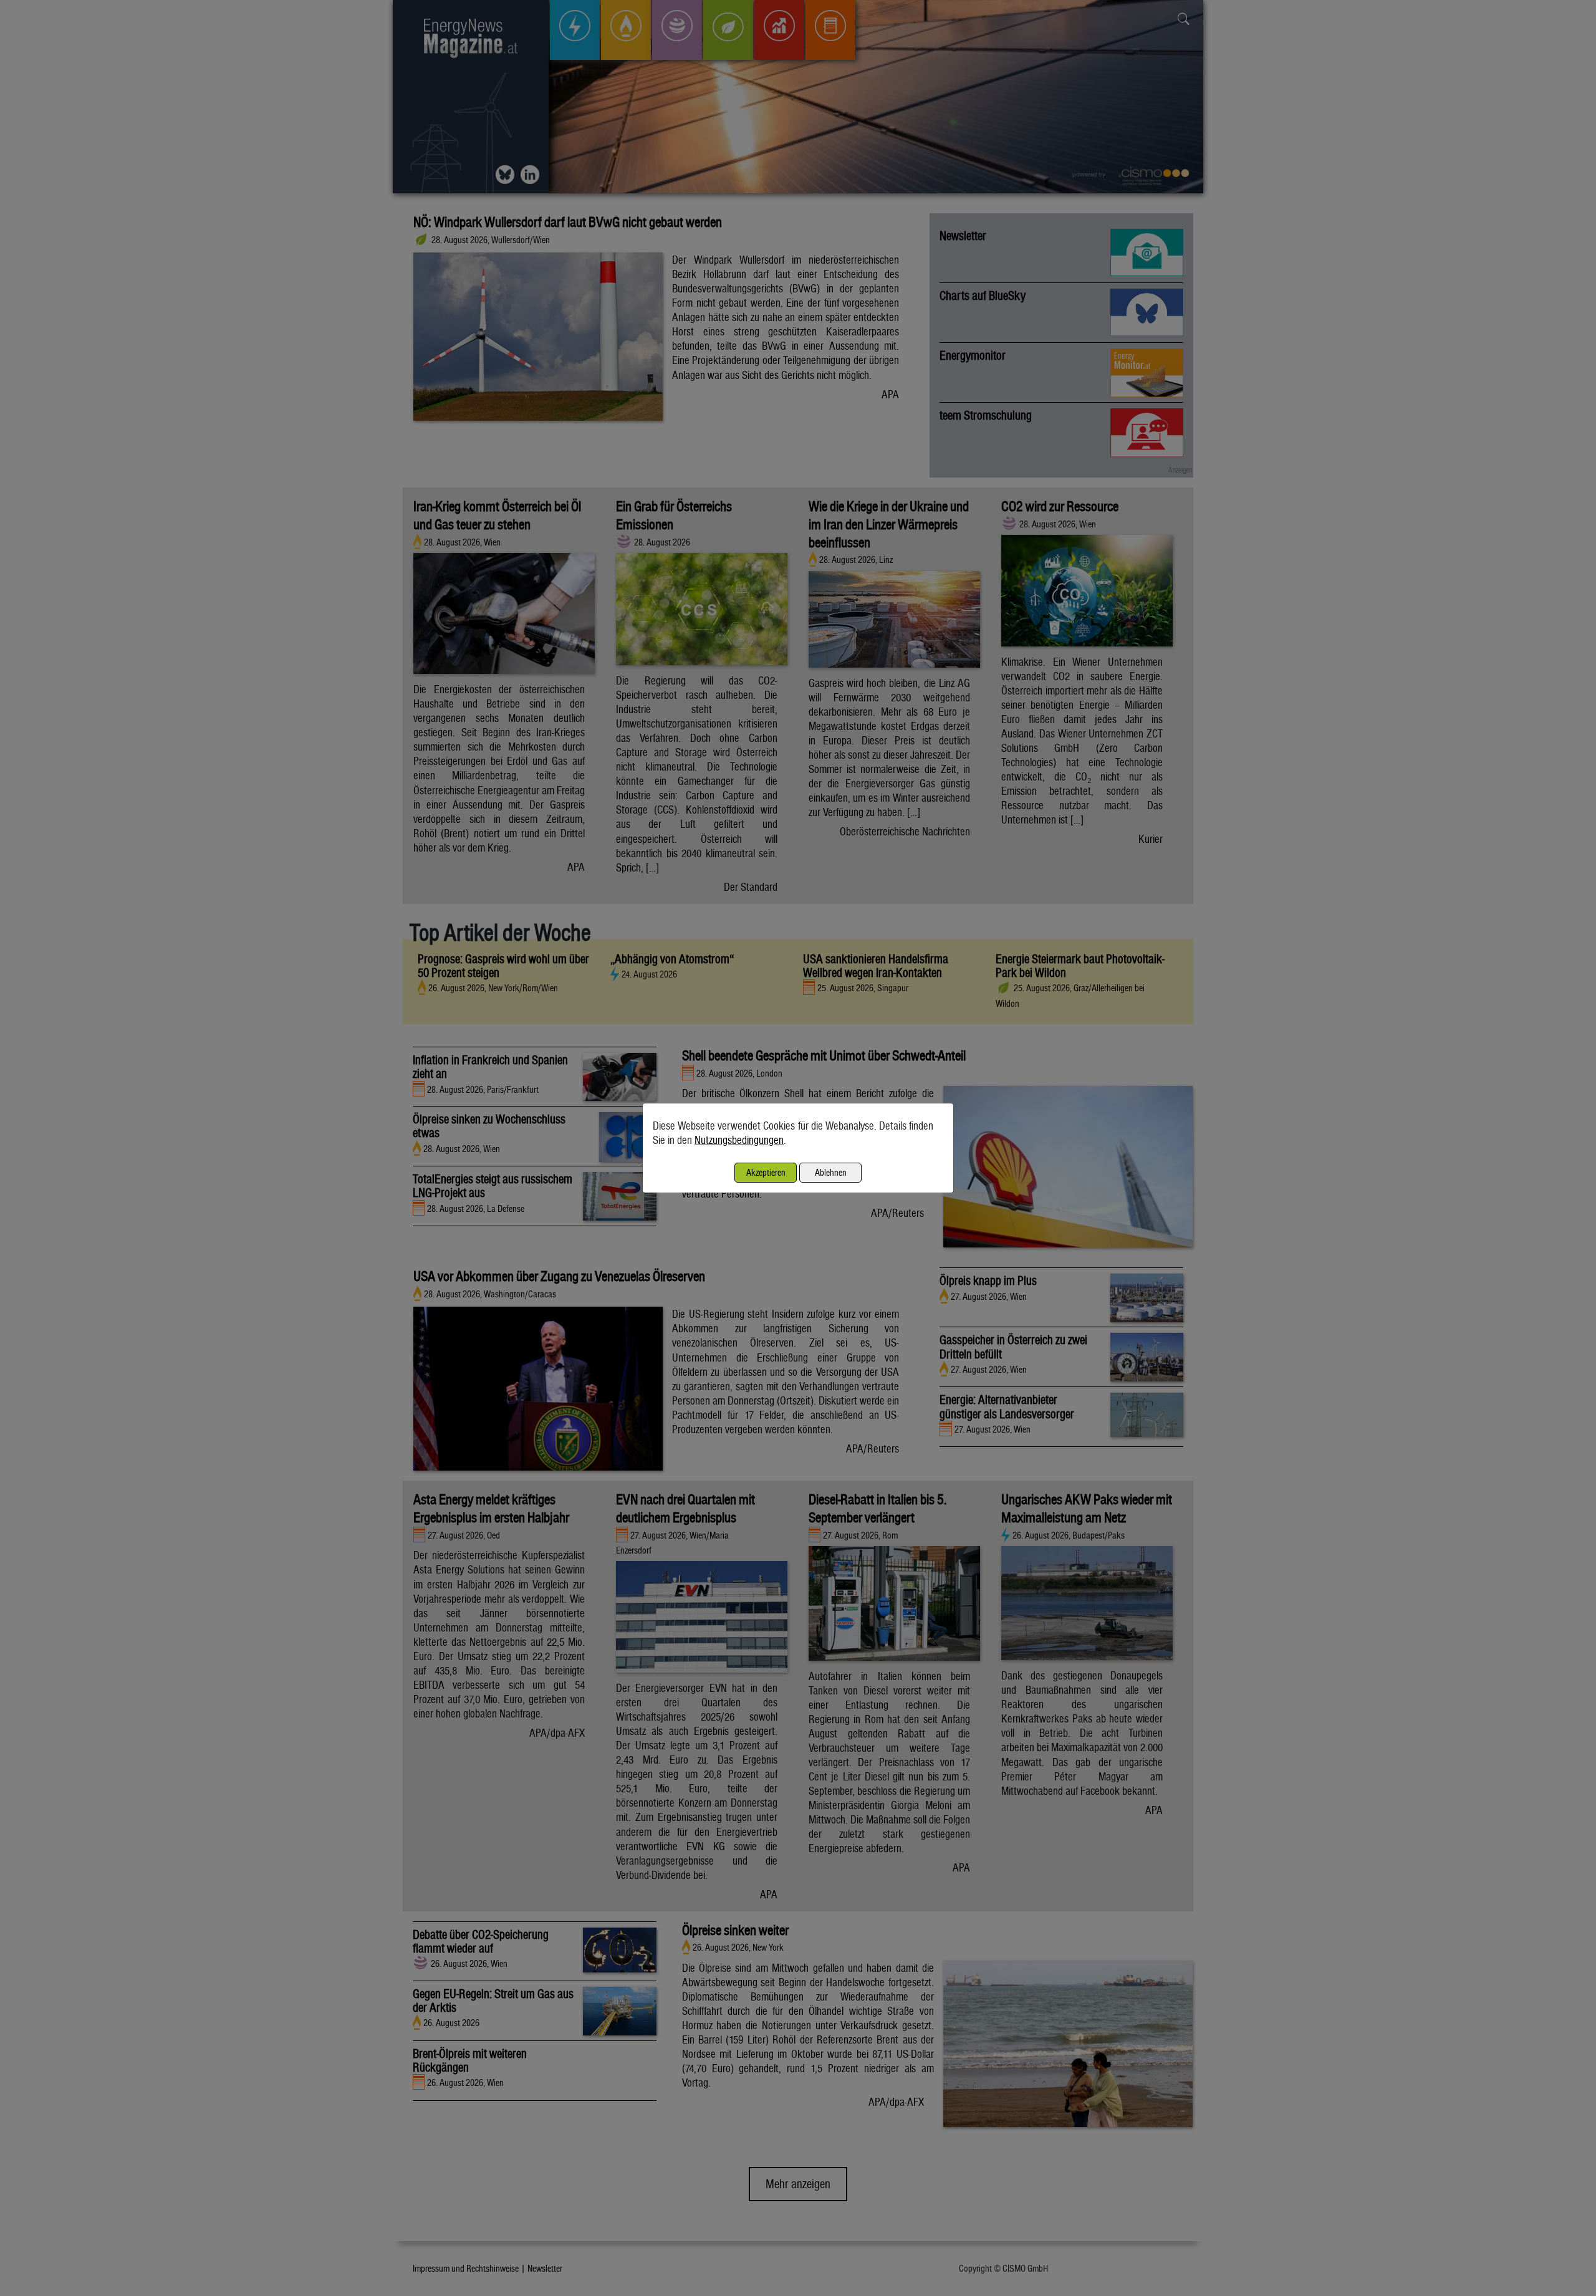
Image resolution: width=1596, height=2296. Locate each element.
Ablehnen (831, 1172)
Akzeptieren (766, 1172)
